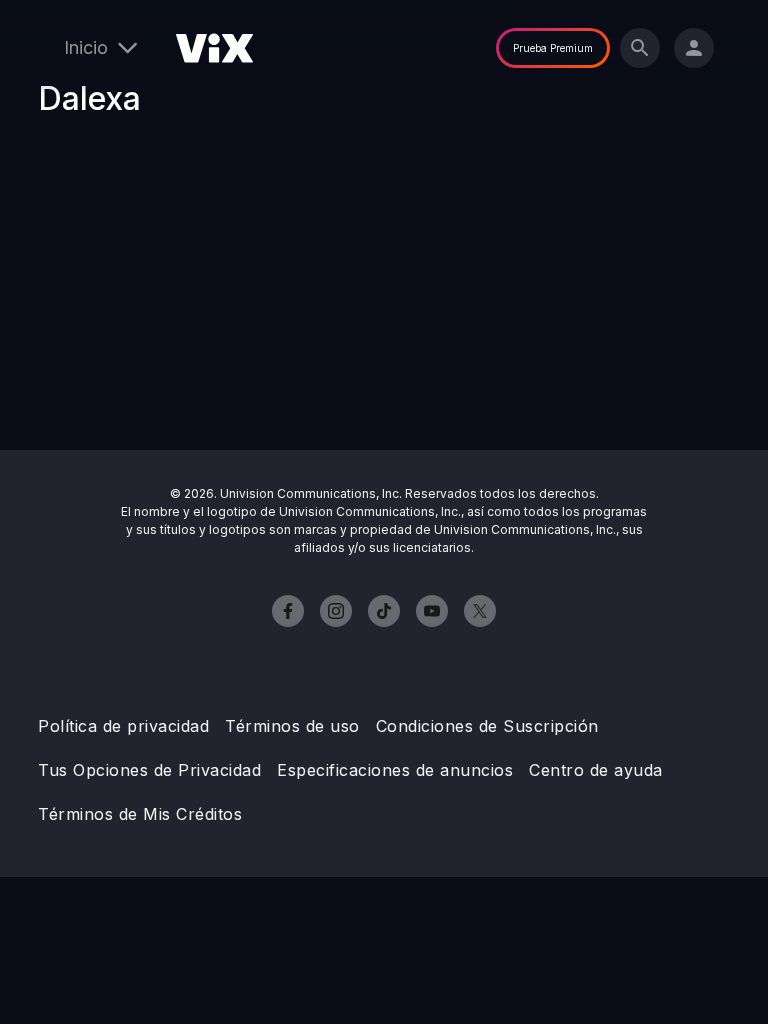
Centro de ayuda (596, 770)
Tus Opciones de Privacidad (149, 770)
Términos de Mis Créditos (140, 814)
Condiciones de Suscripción (487, 726)
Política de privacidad (123, 726)
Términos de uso (292, 726)
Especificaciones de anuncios (395, 770)
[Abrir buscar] (640, 48)
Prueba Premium (553, 48)
